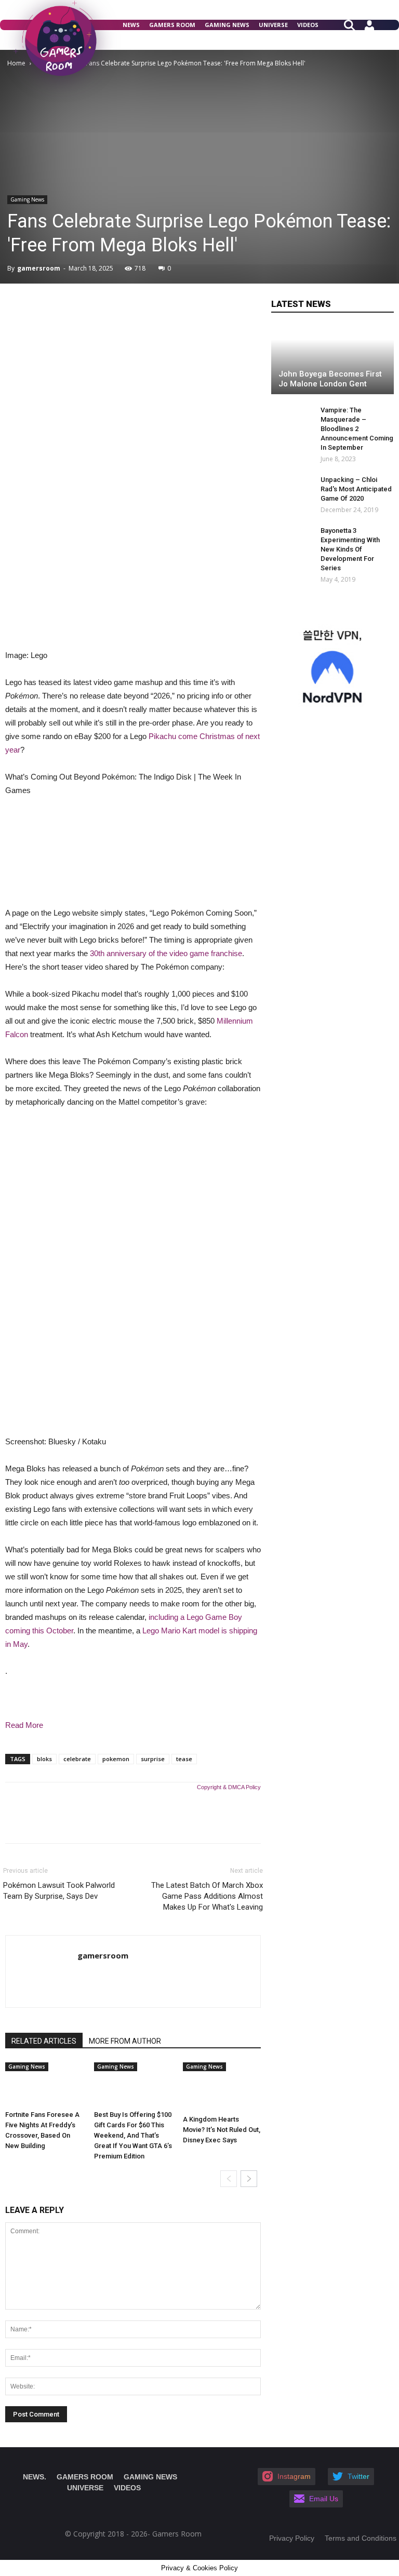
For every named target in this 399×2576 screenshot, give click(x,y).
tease (184, 1759)
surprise (153, 1759)
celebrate (77, 1759)
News (131, 25)
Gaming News (227, 25)
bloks (44, 1759)
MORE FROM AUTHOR (125, 2041)
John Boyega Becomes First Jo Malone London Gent (330, 379)
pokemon (116, 1759)
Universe (273, 25)
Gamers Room (172, 25)
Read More (24, 1725)
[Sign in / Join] (369, 29)
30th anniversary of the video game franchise (166, 953)
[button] (354, 24)
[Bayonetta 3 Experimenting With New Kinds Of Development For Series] (292, 541)
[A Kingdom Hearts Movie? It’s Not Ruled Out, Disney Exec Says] (222, 2087)
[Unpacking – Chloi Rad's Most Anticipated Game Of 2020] (292, 490)
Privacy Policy (292, 2538)
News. (35, 2477)
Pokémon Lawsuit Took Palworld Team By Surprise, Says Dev (59, 1891)
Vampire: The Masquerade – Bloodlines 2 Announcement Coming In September (357, 429)
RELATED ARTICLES (44, 2041)
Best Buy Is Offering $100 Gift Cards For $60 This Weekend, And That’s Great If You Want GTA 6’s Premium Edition (133, 2135)
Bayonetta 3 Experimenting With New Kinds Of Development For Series (350, 549)
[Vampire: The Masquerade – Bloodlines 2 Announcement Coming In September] (287, 420)
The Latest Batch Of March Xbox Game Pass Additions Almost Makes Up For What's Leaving (207, 1896)
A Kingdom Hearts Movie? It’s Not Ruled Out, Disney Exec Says (222, 2130)
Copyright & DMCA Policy (229, 1787)
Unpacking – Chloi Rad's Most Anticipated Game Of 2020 (356, 489)
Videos (308, 25)
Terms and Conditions (361, 2538)
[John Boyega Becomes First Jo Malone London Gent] (332, 360)
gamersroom (39, 268)
